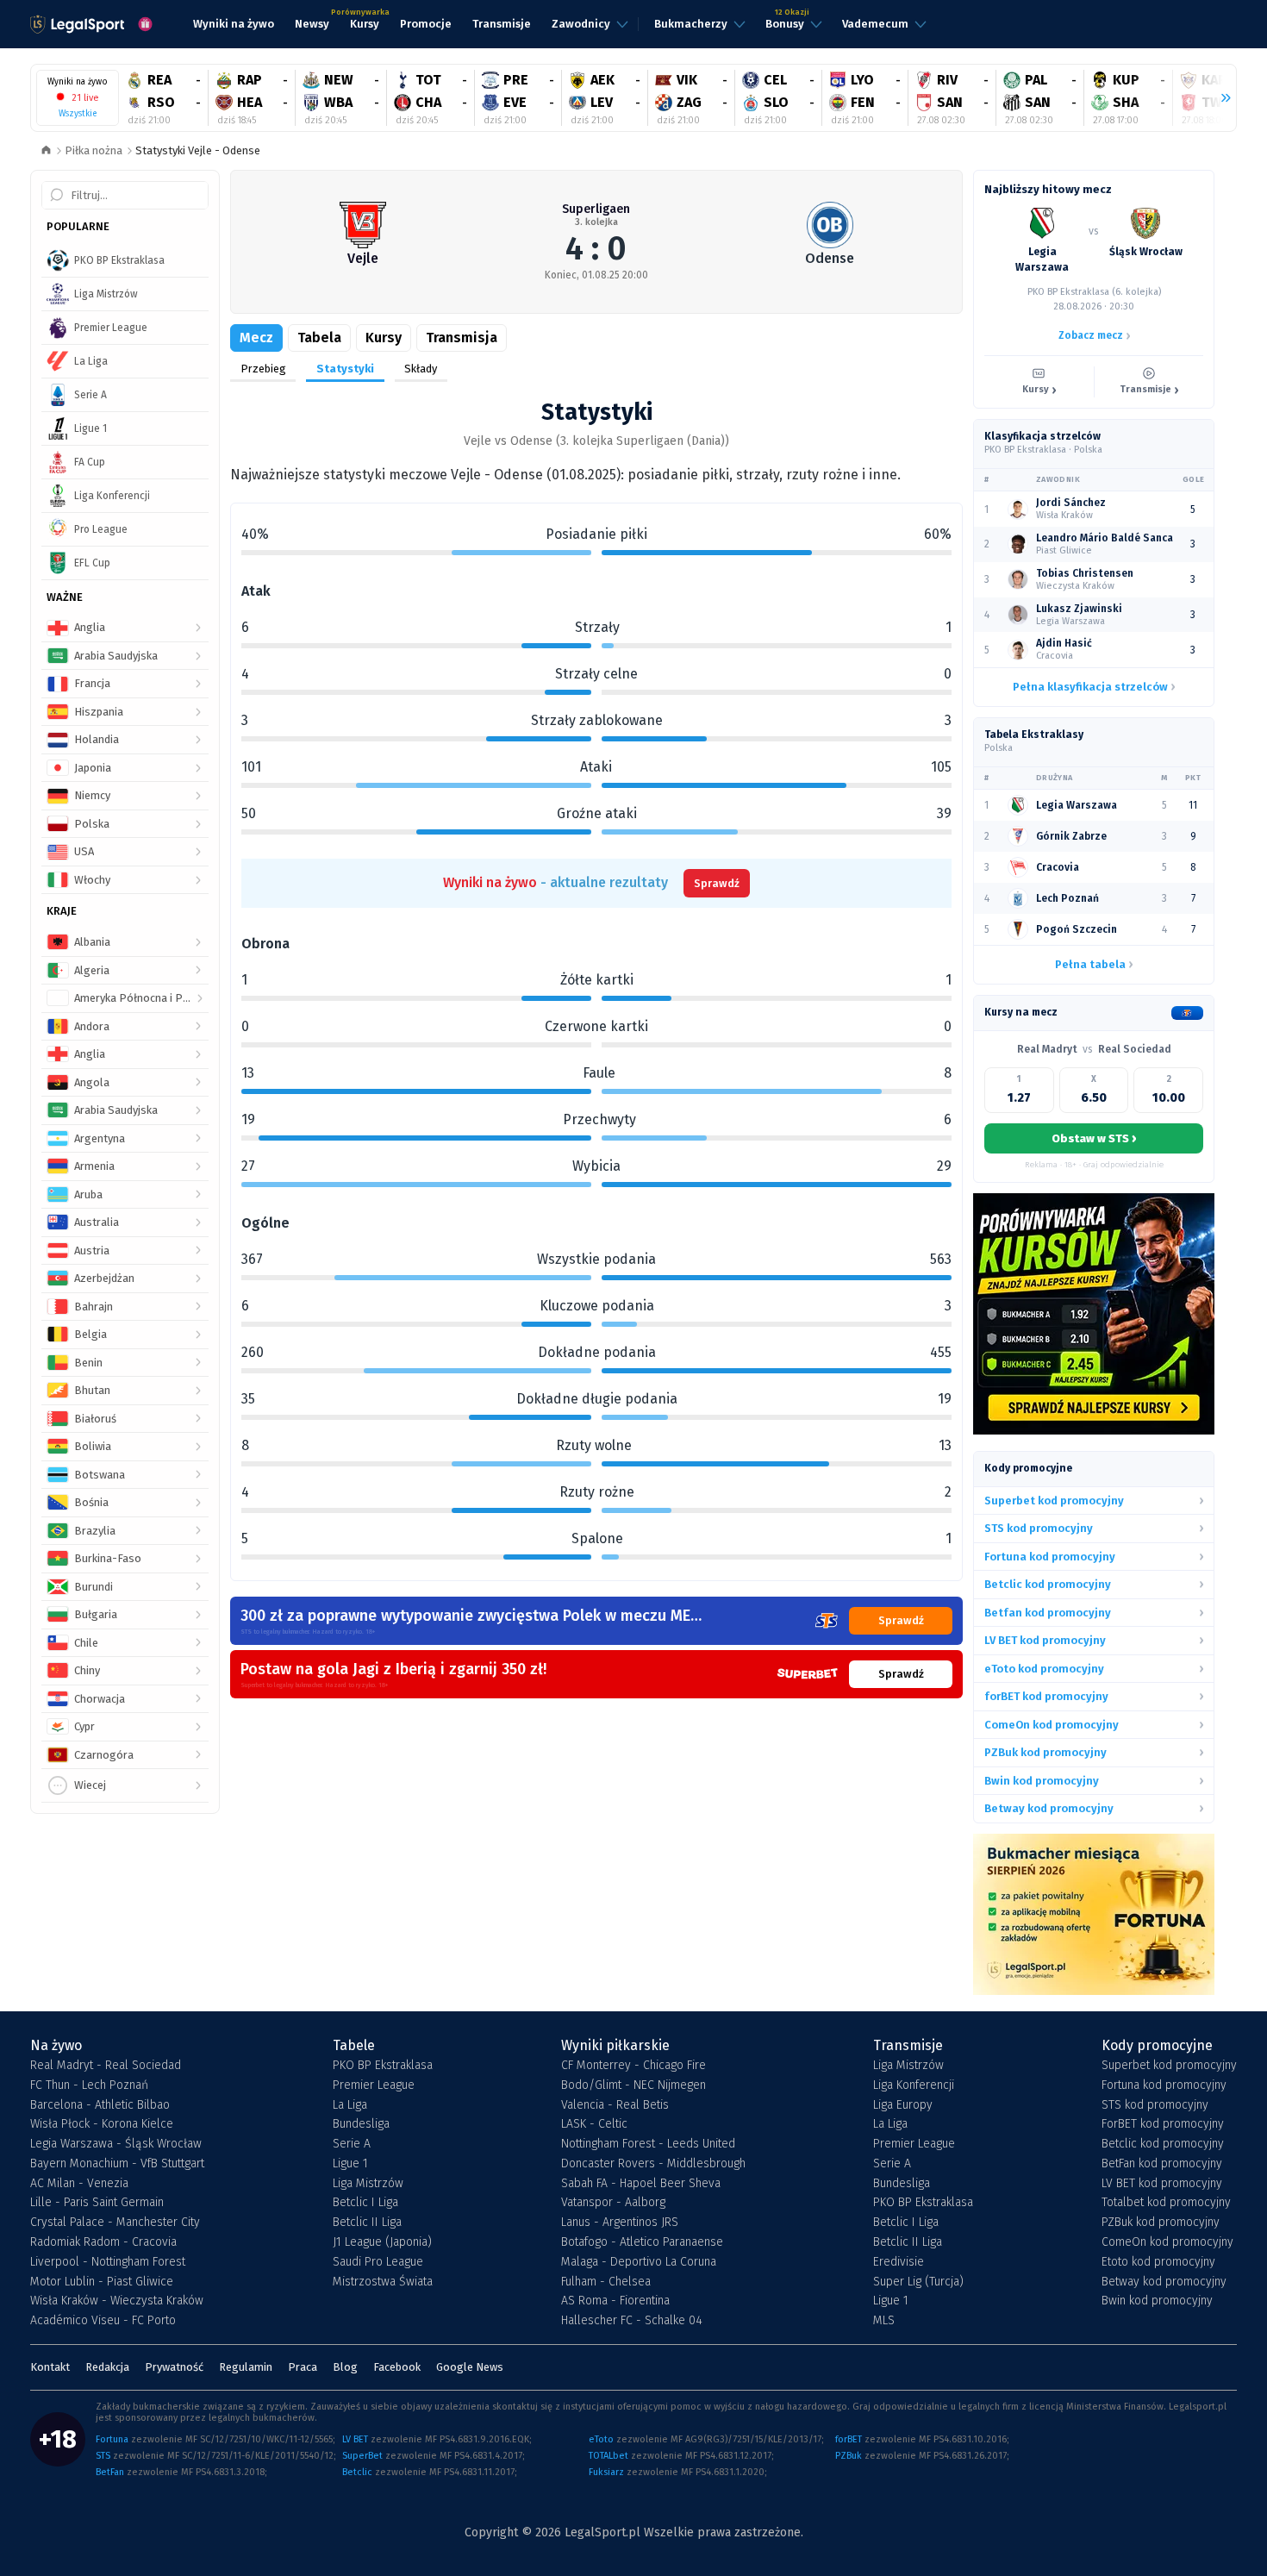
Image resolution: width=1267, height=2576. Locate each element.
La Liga (350, 2105)
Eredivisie (899, 2262)
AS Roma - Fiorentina (615, 2301)
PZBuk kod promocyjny (1161, 2223)
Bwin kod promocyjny (1157, 2301)
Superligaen (596, 209)
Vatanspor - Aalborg (613, 2203)
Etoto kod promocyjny (1158, 2262)
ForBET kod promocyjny (1163, 2124)
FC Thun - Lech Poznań (89, 2085)
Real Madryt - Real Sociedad (106, 2066)
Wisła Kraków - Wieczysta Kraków (117, 2301)
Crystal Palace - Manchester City (115, 2223)
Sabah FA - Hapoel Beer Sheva (641, 2184)
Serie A (352, 2144)
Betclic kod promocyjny (1163, 2144)
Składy (421, 369)
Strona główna (46, 151)
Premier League (374, 2085)
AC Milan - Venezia (79, 2184)
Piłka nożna (94, 150)
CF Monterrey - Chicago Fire (633, 2066)
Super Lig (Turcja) (918, 2282)
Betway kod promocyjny (1164, 2282)
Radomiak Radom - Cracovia (103, 2242)
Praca (303, 2367)
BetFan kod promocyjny (1162, 2164)
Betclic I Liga (365, 2203)
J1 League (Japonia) (382, 2242)
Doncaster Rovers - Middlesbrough (653, 2164)
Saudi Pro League (378, 2262)
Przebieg (263, 369)
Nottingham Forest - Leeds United (648, 2144)
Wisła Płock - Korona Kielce (102, 2124)
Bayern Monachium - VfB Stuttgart (117, 2164)
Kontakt (50, 2367)
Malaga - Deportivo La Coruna (639, 2262)
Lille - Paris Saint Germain (97, 2203)
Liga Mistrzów (368, 2184)
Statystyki (345, 369)
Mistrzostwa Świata (383, 2282)
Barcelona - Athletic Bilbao (100, 2105)
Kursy (384, 338)
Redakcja (107, 2367)
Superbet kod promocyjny (1169, 2066)
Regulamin (246, 2367)
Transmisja (462, 338)
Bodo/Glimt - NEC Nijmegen (633, 2085)
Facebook (397, 2367)
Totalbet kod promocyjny (1166, 2203)
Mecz (256, 338)
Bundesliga (361, 2124)
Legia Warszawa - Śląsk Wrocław (116, 2144)
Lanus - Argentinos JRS (620, 2223)
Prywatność (174, 2367)
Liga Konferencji (914, 2085)
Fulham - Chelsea (606, 2282)
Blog (345, 2367)
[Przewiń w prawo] (1219, 98)
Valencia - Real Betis (615, 2105)
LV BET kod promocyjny (1162, 2184)
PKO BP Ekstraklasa (383, 2066)
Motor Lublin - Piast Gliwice (102, 2282)
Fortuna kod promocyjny (1164, 2085)
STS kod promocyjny (1155, 2105)
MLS (884, 2321)
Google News (470, 2367)
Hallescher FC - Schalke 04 (632, 2321)
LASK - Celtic (594, 2124)
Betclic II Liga (367, 2223)
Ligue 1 (350, 2164)
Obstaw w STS (1094, 1138)
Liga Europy (903, 2105)
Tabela (319, 338)
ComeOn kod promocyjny (1167, 2242)
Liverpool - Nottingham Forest (108, 2262)
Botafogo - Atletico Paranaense (642, 2242)
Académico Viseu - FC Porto (103, 2321)
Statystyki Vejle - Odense (198, 150)
